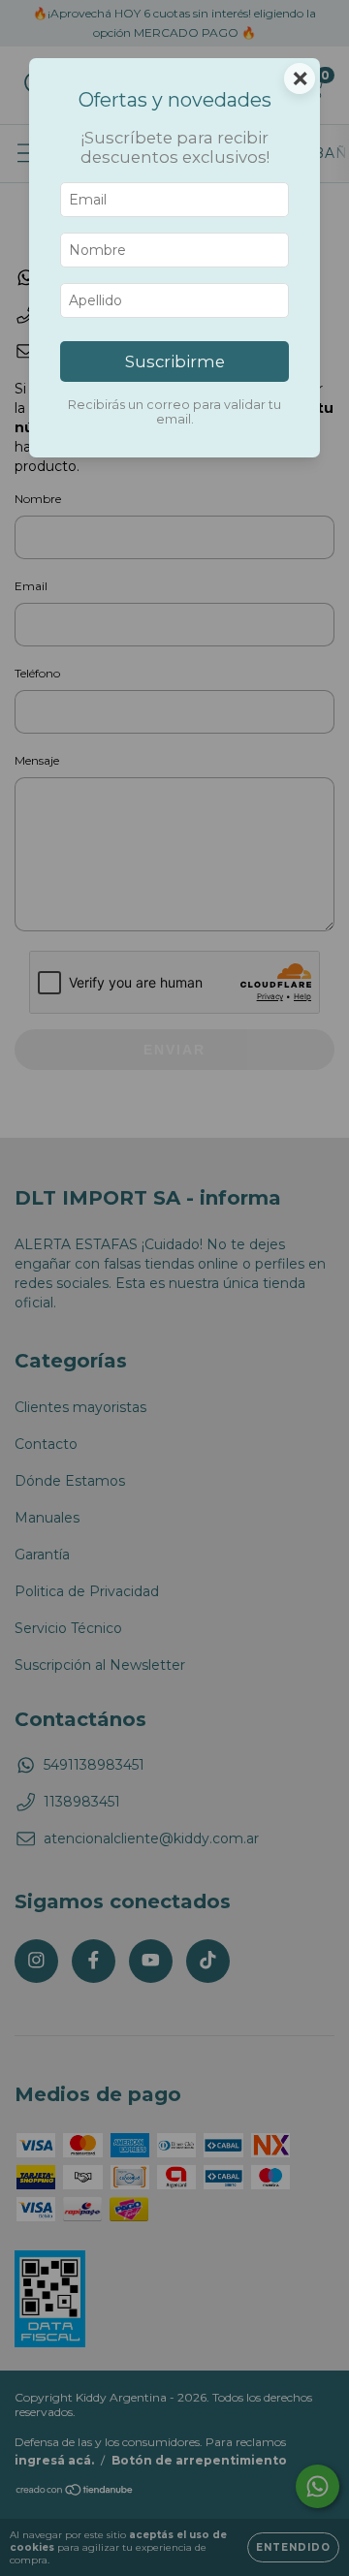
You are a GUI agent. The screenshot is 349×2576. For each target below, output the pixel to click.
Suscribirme (175, 361)
